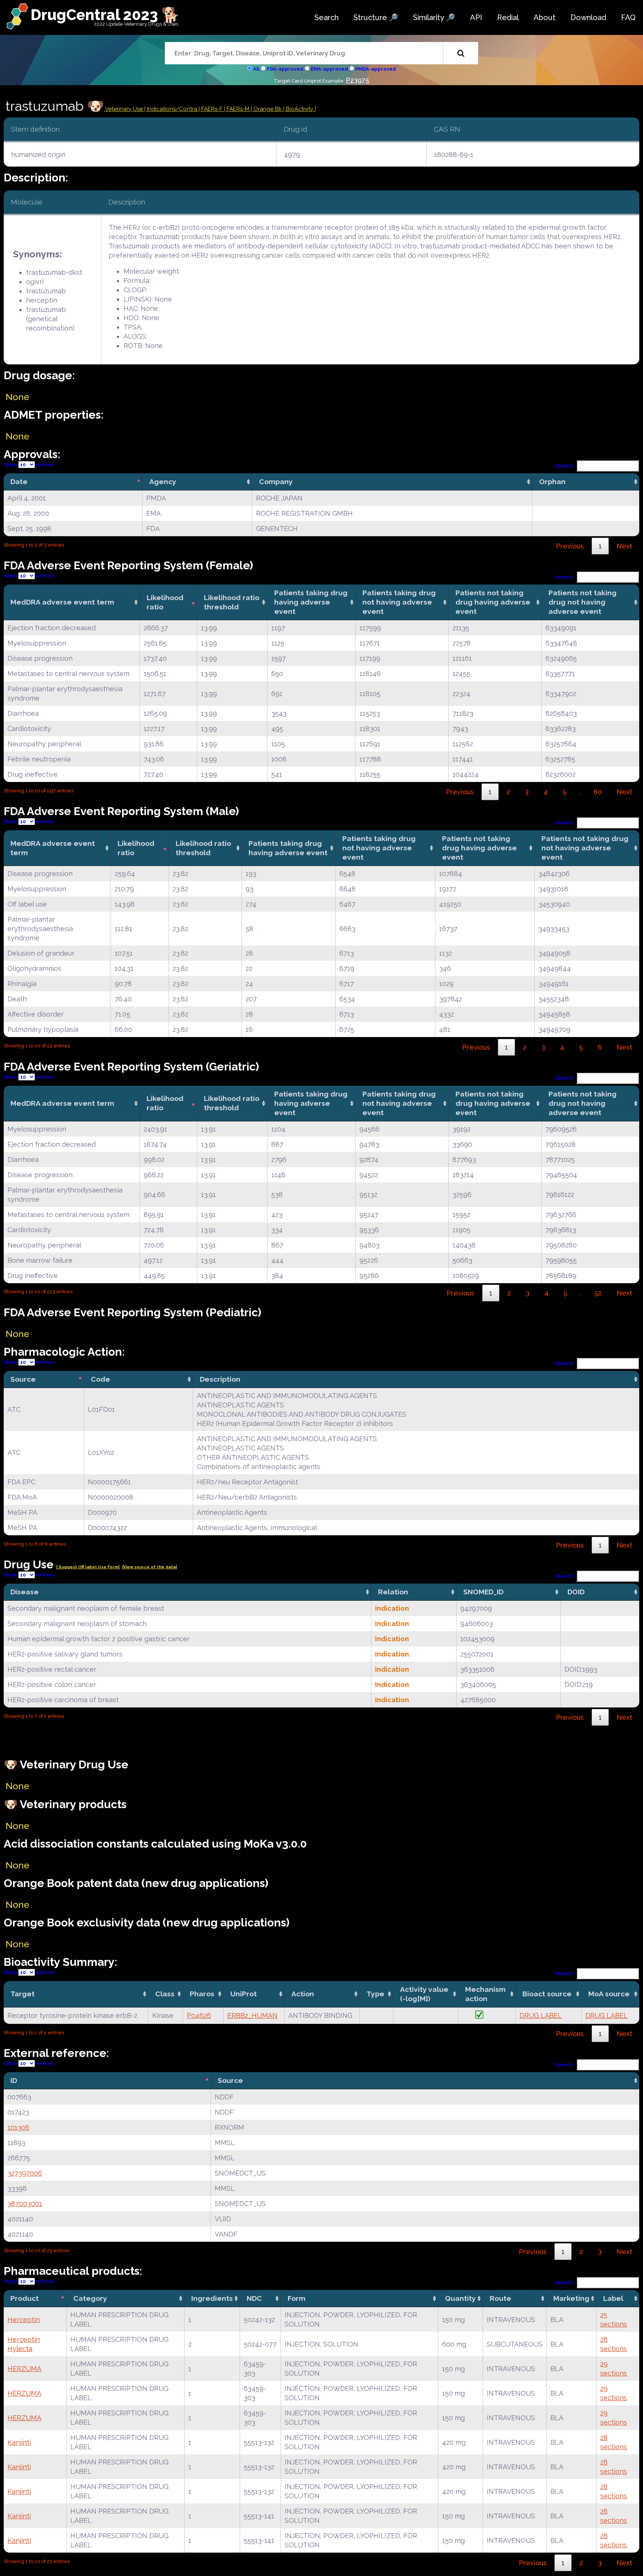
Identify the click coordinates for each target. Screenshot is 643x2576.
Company (276, 482)
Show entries (29, 465)
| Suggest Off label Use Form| (88, 1567)
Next (624, 546)
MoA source (609, 1994)
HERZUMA (24, 2369)
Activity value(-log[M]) (424, 1994)
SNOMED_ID (483, 1592)
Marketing (571, 2298)
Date (19, 482)
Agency (163, 482)
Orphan (552, 482)
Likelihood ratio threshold (232, 602)
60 (598, 792)
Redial (508, 17)
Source (23, 1379)
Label (613, 2298)
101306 (18, 2127)
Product (25, 2298)
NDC (254, 2298)
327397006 (25, 2173)
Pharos (202, 1994)
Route (500, 2298)
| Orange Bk (267, 109)
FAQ (628, 17)
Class (165, 1994)
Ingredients (212, 2298)
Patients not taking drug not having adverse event (583, 602)
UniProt (244, 1994)
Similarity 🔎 (434, 17)
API (476, 17)
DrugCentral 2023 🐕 (105, 15)
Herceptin (24, 2320)
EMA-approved (329, 69)
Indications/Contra (173, 109)
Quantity (460, 2298)
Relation (393, 1592)
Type (375, 1994)
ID (14, 2080)
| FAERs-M (237, 109)
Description (220, 1379)
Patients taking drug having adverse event (311, 602)
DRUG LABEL (541, 2015)
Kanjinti (19, 2442)
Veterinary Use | (125, 109)
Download (588, 17)
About (545, 17)
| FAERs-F (211, 109)
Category (90, 2298)
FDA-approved (285, 69)
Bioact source (547, 1994)
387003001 (25, 2204)
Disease (25, 1592)
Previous (570, 546)
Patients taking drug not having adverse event (399, 602)
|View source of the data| (149, 1567)
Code (100, 1379)
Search (327, 17)
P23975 (357, 80)
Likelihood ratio (165, 602)
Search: (565, 466)
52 (598, 1293)
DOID (576, 1592)
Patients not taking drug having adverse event (493, 602)
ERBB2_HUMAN (252, 2015)
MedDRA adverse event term (62, 602)
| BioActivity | (300, 109)
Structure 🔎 (376, 17)
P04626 (199, 2015)
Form (297, 2298)
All (256, 69)
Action (303, 1994)
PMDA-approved (376, 69)
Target (23, 1994)
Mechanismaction (485, 1994)
